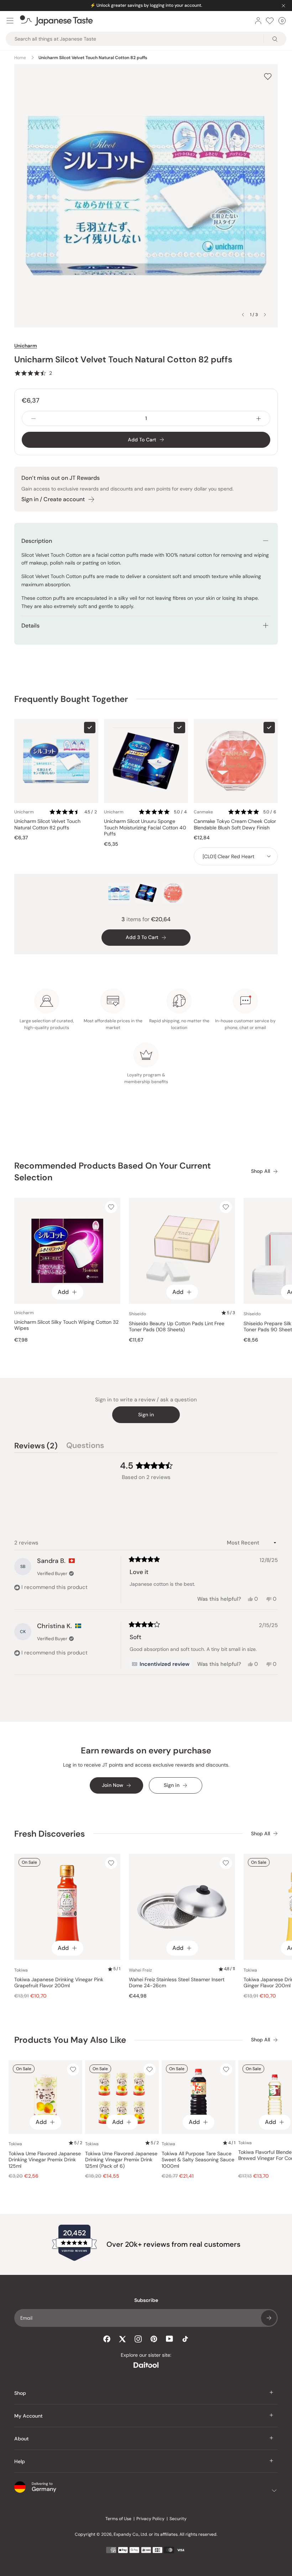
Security (178, 2519)
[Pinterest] (154, 2339)
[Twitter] (122, 2339)
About (22, 2439)
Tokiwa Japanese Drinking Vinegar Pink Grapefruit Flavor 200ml (59, 1983)
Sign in (146, 1415)
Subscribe (269, 2318)
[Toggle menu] (10, 21)
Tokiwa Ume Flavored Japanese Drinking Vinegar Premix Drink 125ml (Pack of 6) (121, 2160)
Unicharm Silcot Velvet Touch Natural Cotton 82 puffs (47, 825)
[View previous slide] (243, 315)
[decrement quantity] (33, 418)
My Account (28, 2416)
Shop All (260, 1171)
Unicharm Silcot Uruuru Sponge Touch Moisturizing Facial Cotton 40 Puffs (145, 828)
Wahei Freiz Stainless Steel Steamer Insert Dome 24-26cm (177, 1983)
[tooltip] (161, 1664)
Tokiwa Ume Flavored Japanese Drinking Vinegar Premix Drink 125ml (45, 2160)
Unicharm (26, 346)
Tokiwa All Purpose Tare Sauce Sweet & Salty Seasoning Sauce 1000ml (198, 2160)
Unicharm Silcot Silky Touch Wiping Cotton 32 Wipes (66, 1325)
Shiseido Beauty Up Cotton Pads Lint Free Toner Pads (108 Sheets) (177, 1327)
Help (20, 2461)
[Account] (258, 21)
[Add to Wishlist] (268, 76)
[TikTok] (185, 2339)
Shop (20, 2393)
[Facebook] (107, 2339)
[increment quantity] (259, 418)
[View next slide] (265, 315)
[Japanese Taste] (56, 21)
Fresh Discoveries (49, 1834)
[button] (33, 373)
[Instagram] (138, 2339)
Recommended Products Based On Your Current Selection (113, 1172)
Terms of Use (118, 2519)
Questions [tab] (85, 1447)
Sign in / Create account (53, 499)
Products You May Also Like (70, 2040)
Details (30, 626)
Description (37, 541)
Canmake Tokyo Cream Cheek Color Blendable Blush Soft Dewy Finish (235, 825)
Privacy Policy (150, 2519)
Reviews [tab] (36, 1447)
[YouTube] (170, 2339)
